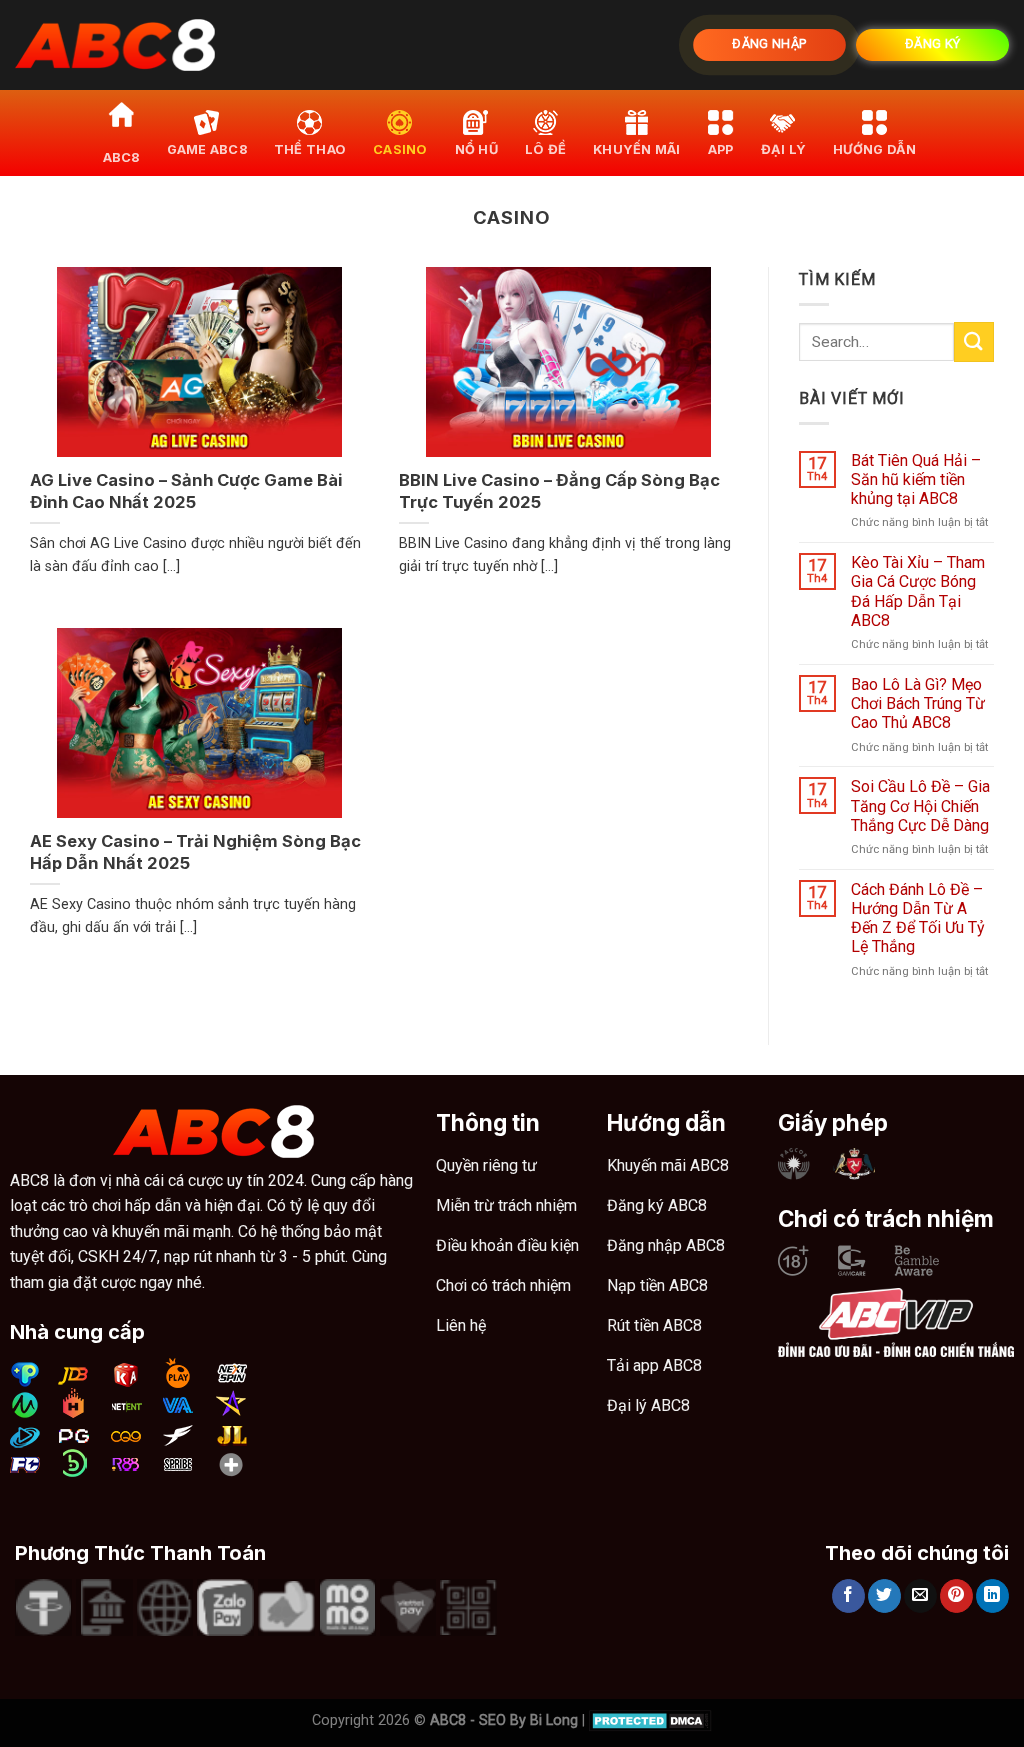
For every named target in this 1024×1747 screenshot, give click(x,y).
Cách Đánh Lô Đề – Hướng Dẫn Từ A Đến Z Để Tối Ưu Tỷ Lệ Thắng (918, 918)
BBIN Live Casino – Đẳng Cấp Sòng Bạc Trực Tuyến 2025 (559, 491)
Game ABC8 (207, 149)
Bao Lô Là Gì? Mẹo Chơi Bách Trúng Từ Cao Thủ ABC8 (918, 703)
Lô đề (545, 149)
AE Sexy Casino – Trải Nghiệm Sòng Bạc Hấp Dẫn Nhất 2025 (195, 852)
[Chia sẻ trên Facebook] (848, 1596)
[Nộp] (974, 341)
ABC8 (121, 157)
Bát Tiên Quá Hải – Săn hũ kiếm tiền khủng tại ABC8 (916, 479)
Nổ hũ (476, 149)
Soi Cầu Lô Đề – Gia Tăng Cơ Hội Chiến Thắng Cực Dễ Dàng (920, 805)
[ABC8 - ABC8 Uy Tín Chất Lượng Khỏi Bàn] (115, 45)
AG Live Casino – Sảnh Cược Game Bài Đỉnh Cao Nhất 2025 (186, 491)
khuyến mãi (637, 149)
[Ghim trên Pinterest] (956, 1596)
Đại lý (784, 149)
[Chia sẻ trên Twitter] (884, 1596)
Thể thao (310, 149)
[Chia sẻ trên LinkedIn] (992, 1596)
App (721, 149)
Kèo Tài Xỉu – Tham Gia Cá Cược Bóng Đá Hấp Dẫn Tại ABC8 (918, 591)
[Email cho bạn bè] (920, 1596)
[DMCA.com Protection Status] (650, 1720)
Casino (400, 149)
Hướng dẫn (874, 149)
